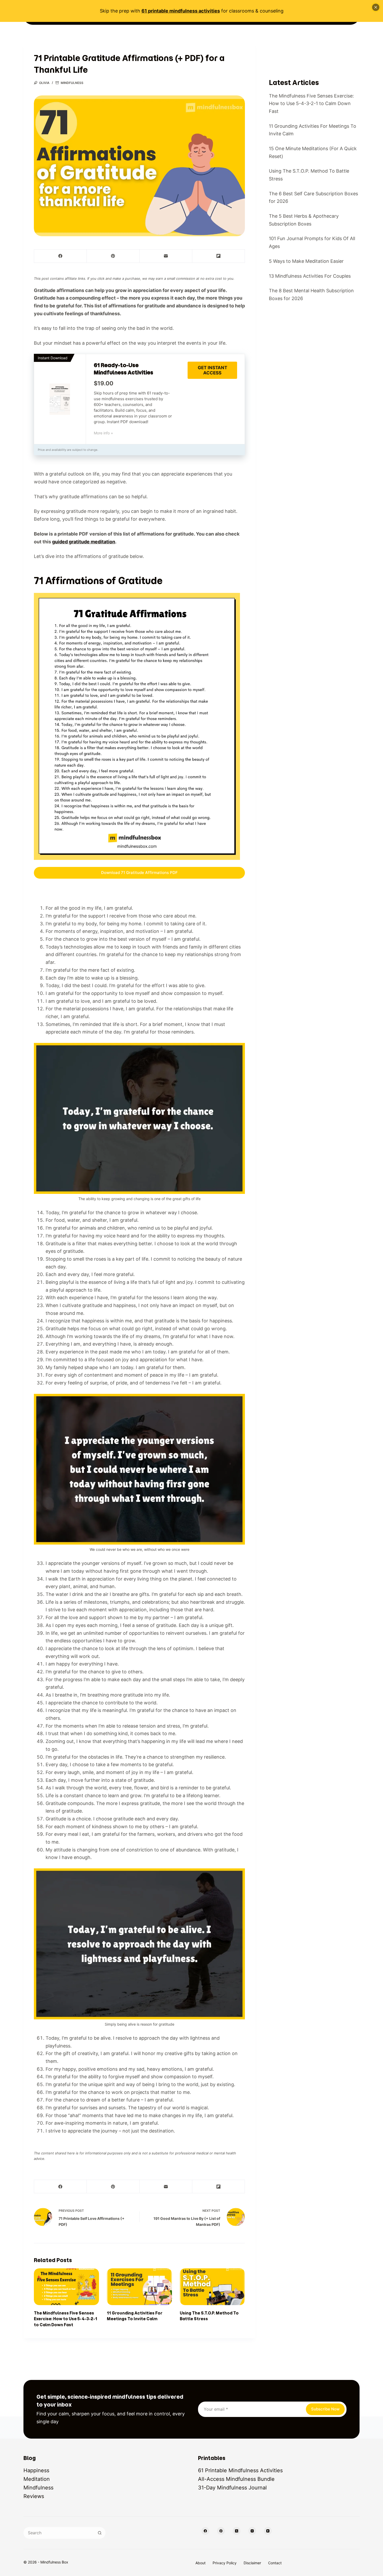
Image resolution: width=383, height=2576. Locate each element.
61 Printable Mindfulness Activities (240, 2470)
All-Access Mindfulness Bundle (236, 2479)
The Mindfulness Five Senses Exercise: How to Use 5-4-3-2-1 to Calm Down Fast (66, 2319)
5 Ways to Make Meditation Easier (306, 261)
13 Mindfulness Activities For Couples (310, 276)
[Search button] (100, 2533)
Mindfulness (72, 83)
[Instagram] (252, 2531)
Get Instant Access (212, 370)
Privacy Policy (225, 2563)
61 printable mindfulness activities (181, 11)
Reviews (34, 2496)
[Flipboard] (219, 256)
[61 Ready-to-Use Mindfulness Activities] (60, 399)
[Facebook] (60, 256)
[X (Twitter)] (237, 2531)
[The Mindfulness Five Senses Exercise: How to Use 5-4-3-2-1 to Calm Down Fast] (66, 2287)
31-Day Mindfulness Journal (232, 2488)
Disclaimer (252, 2563)
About (200, 2563)
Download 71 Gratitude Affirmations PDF (139, 873)
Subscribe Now (325, 2409)
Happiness (36, 2470)
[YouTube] (268, 2531)
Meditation (37, 2479)
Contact (275, 2563)
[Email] (166, 256)
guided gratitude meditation (84, 542)
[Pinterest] (113, 256)
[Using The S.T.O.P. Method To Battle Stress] (212, 2287)
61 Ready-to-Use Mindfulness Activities (123, 369)
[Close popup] (376, 7)
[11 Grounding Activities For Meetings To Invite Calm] (139, 2287)
